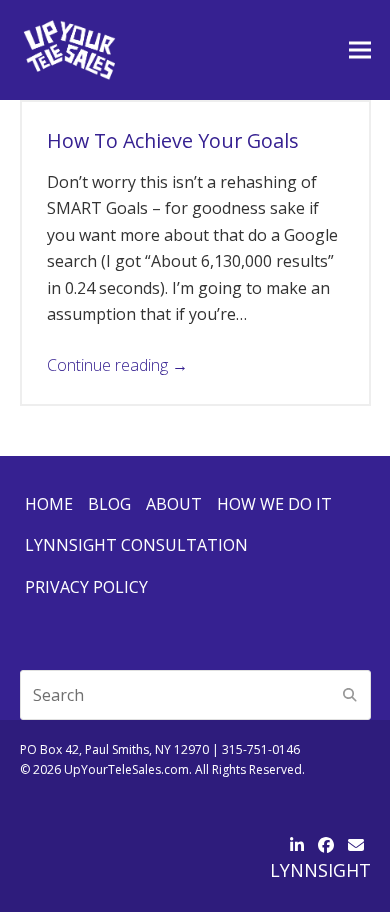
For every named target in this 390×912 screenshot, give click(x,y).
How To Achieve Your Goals (173, 140)
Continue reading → (117, 365)
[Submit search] (350, 695)
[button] (360, 49)
